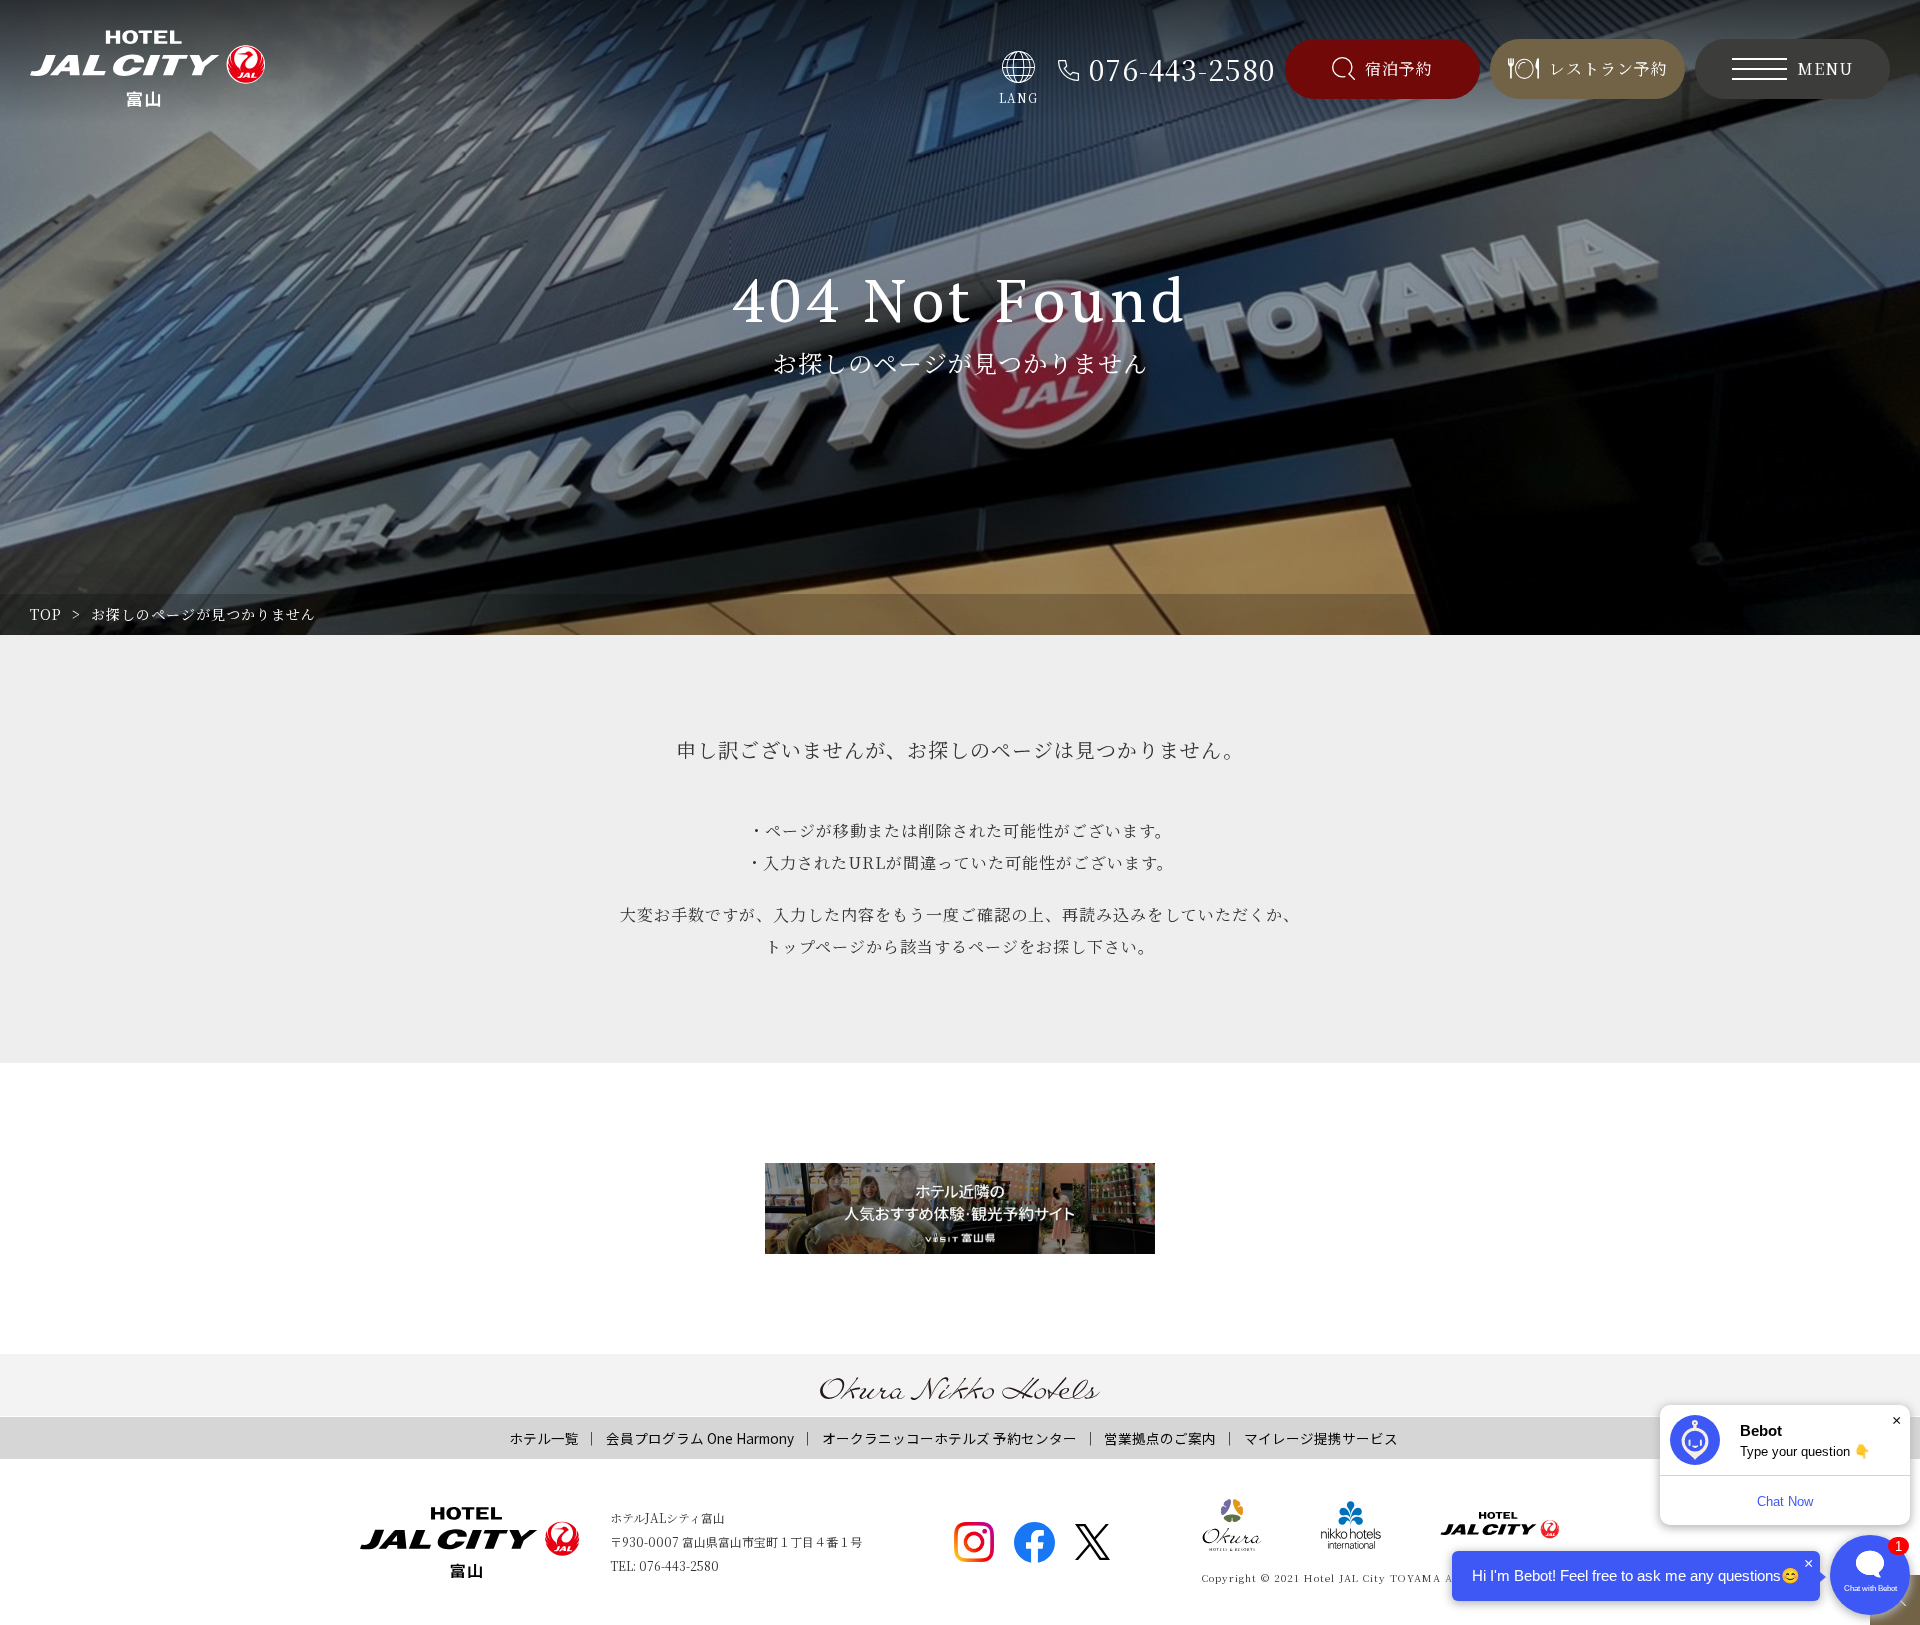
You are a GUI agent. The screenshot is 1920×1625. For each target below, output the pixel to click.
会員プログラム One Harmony (700, 1438)
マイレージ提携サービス (1321, 1438)
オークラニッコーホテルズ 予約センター (949, 1438)
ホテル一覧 (544, 1438)
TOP (46, 614)
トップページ (815, 946)
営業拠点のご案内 (1160, 1438)
